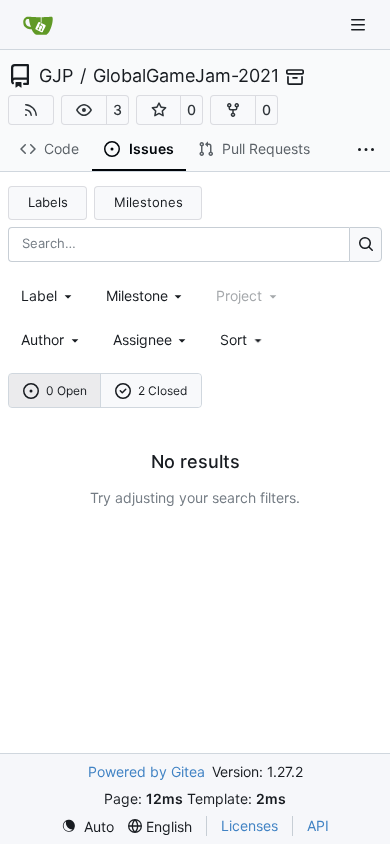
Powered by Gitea (146, 771)
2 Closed (162, 390)
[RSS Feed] (31, 110)
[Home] (38, 25)
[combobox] (48, 295)
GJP (56, 76)
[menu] (242, 339)
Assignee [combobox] (142, 339)
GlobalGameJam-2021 (186, 76)
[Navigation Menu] (360, 24)
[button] (84, 110)
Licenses (249, 825)
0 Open (66, 390)
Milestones (148, 202)
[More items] (366, 150)
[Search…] (365, 244)
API (318, 825)
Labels (48, 202)
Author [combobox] (42, 339)
